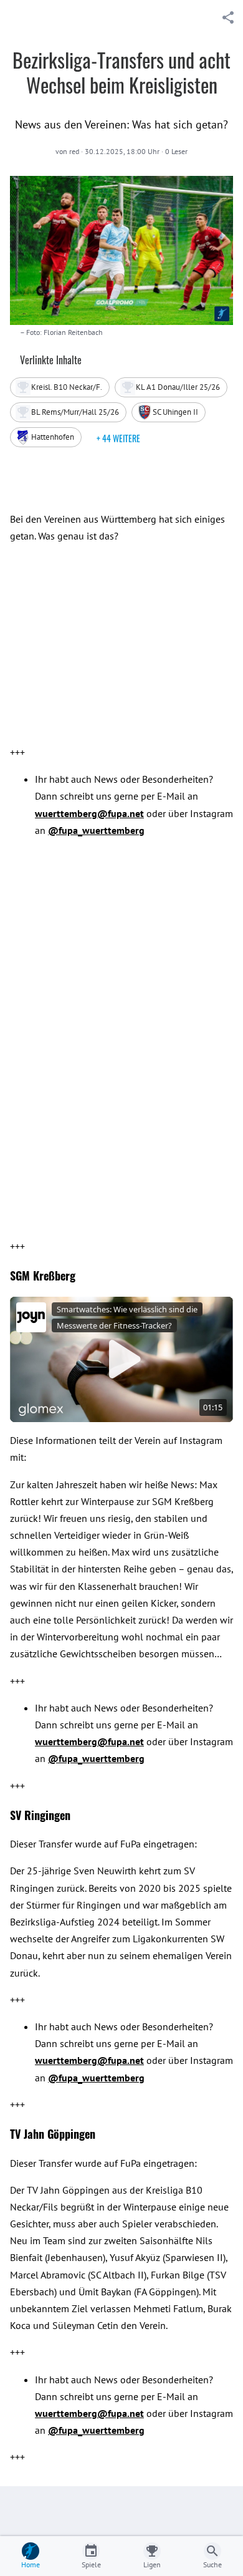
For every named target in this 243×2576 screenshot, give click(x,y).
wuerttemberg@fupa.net (89, 813)
